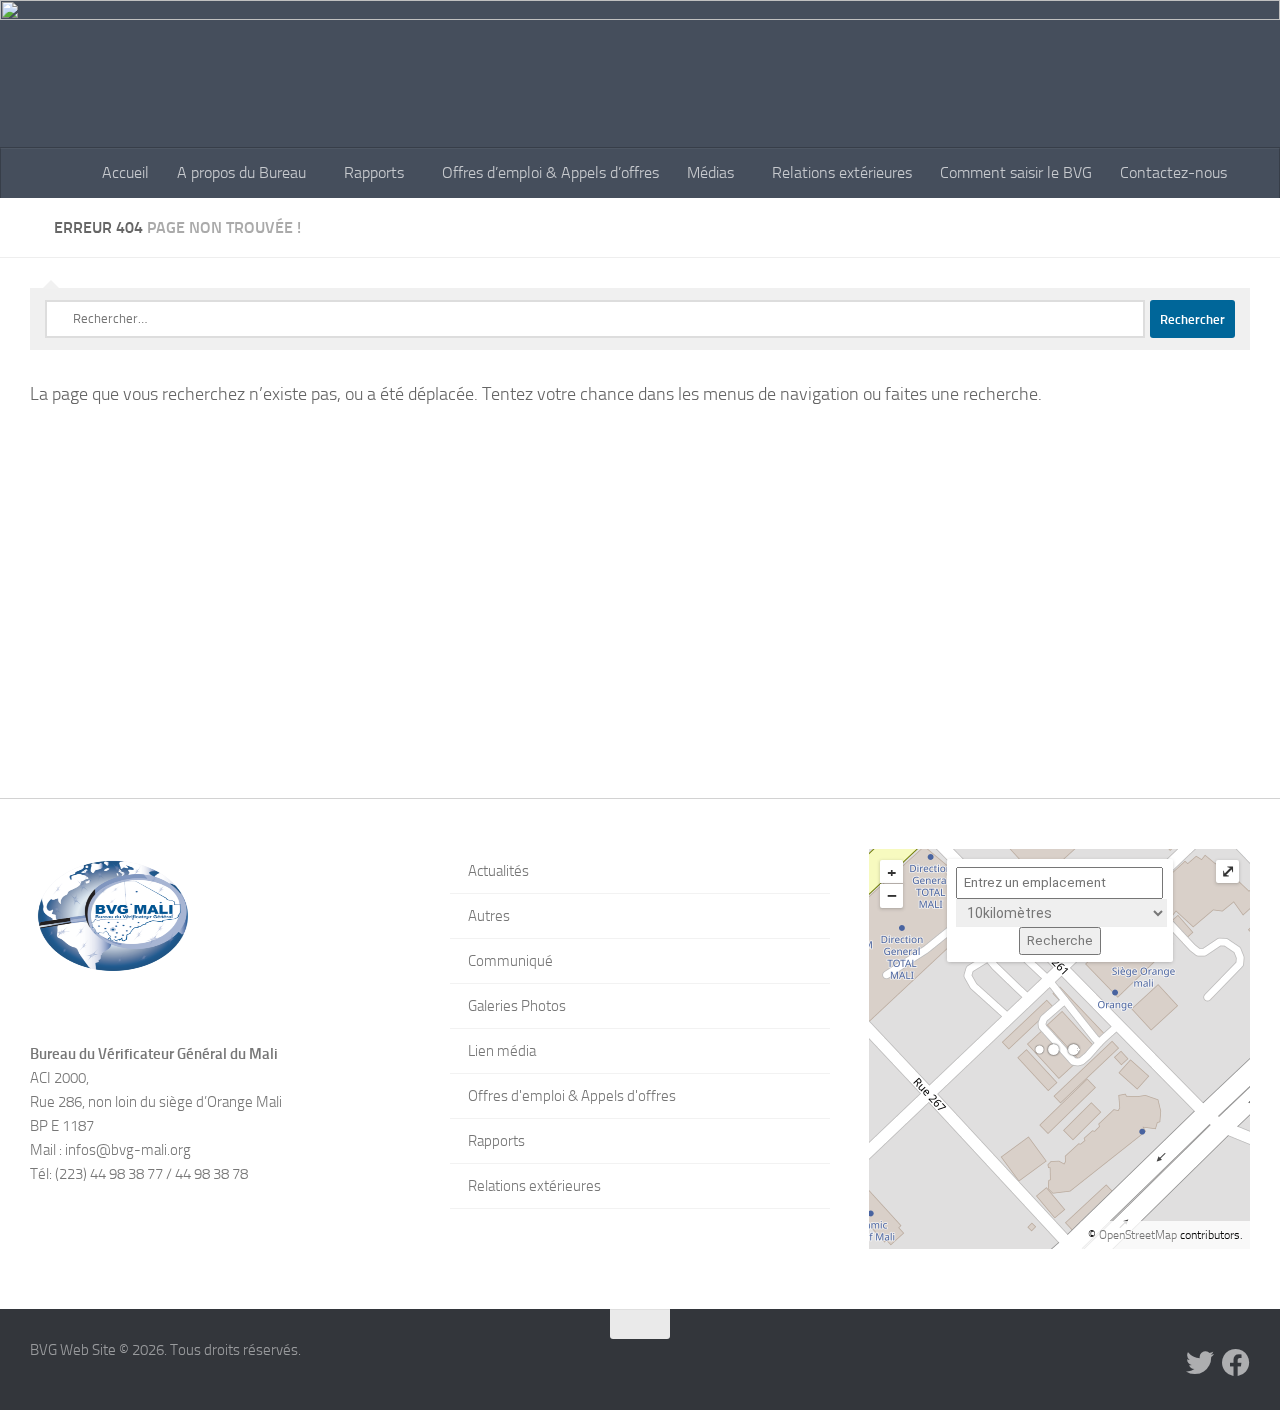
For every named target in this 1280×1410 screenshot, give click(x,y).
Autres (489, 916)
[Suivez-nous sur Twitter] (1200, 1363)
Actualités (498, 871)
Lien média (502, 1051)
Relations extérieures (842, 172)
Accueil (125, 172)
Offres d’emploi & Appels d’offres (550, 172)
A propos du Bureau (241, 172)
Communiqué (510, 961)
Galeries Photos (517, 1006)
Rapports (374, 172)
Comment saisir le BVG (1016, 172)
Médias (710, 172)
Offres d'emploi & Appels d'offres (572, 1096)
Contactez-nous (1173, 172)
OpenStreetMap (1138, 1235)
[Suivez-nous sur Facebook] (1236, 1363)
